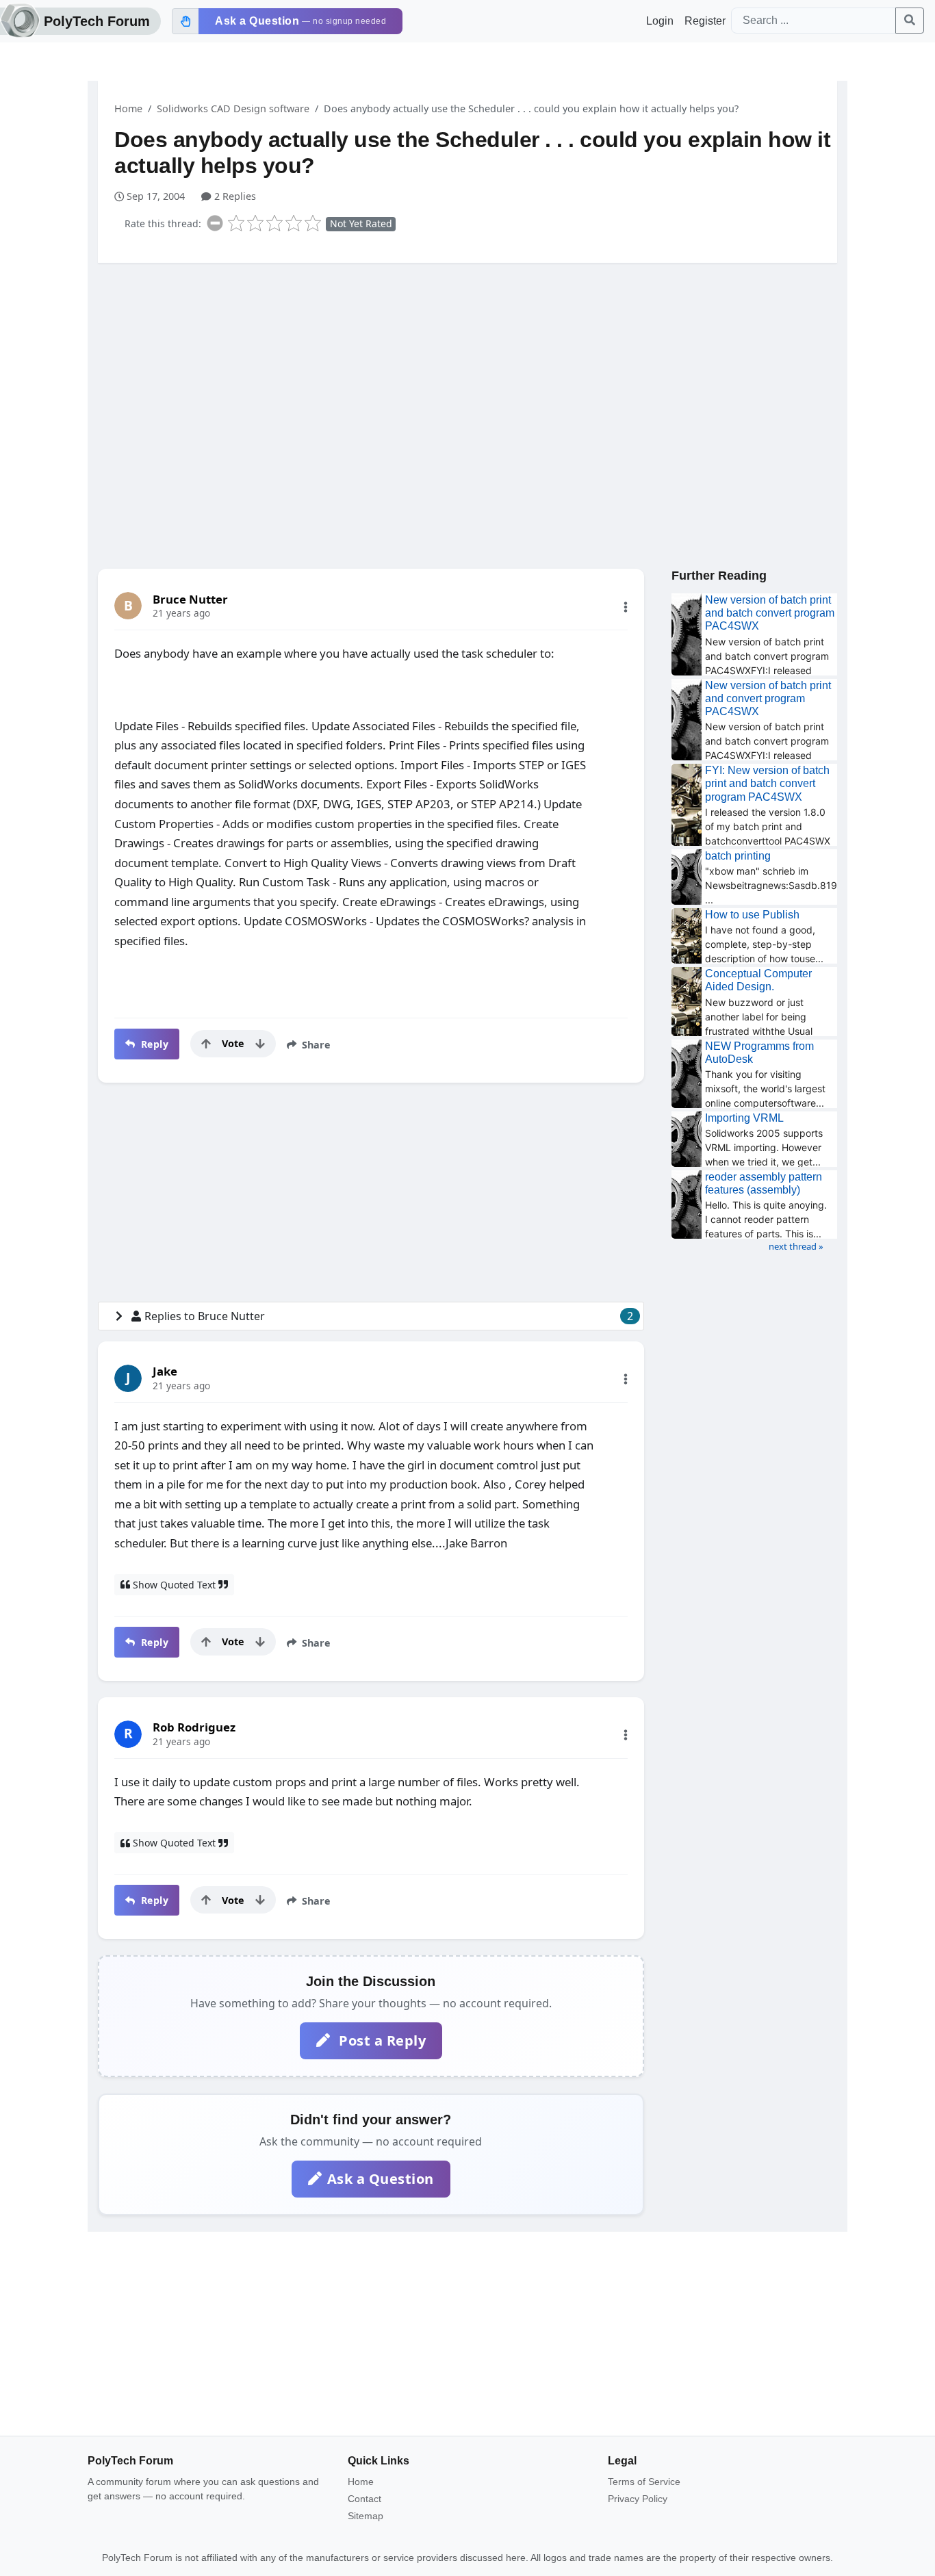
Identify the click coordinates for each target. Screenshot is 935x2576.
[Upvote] (206, 1044)
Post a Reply (381, 2040)
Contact (364, 2499)
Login (660, 21)
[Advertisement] (467, 380)
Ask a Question (381, 2179)
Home (128, 108)
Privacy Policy (638, 2499)
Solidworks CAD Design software (233, 108)
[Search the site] (910, 21)
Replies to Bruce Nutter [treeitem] (389, 1316)
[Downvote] (260, 1044)
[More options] (626, 607)
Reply (153, 1044)
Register (705, 21)
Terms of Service (644, 2482)
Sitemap (366, 2516)
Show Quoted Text (174, 1585)
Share (315, 1045)
